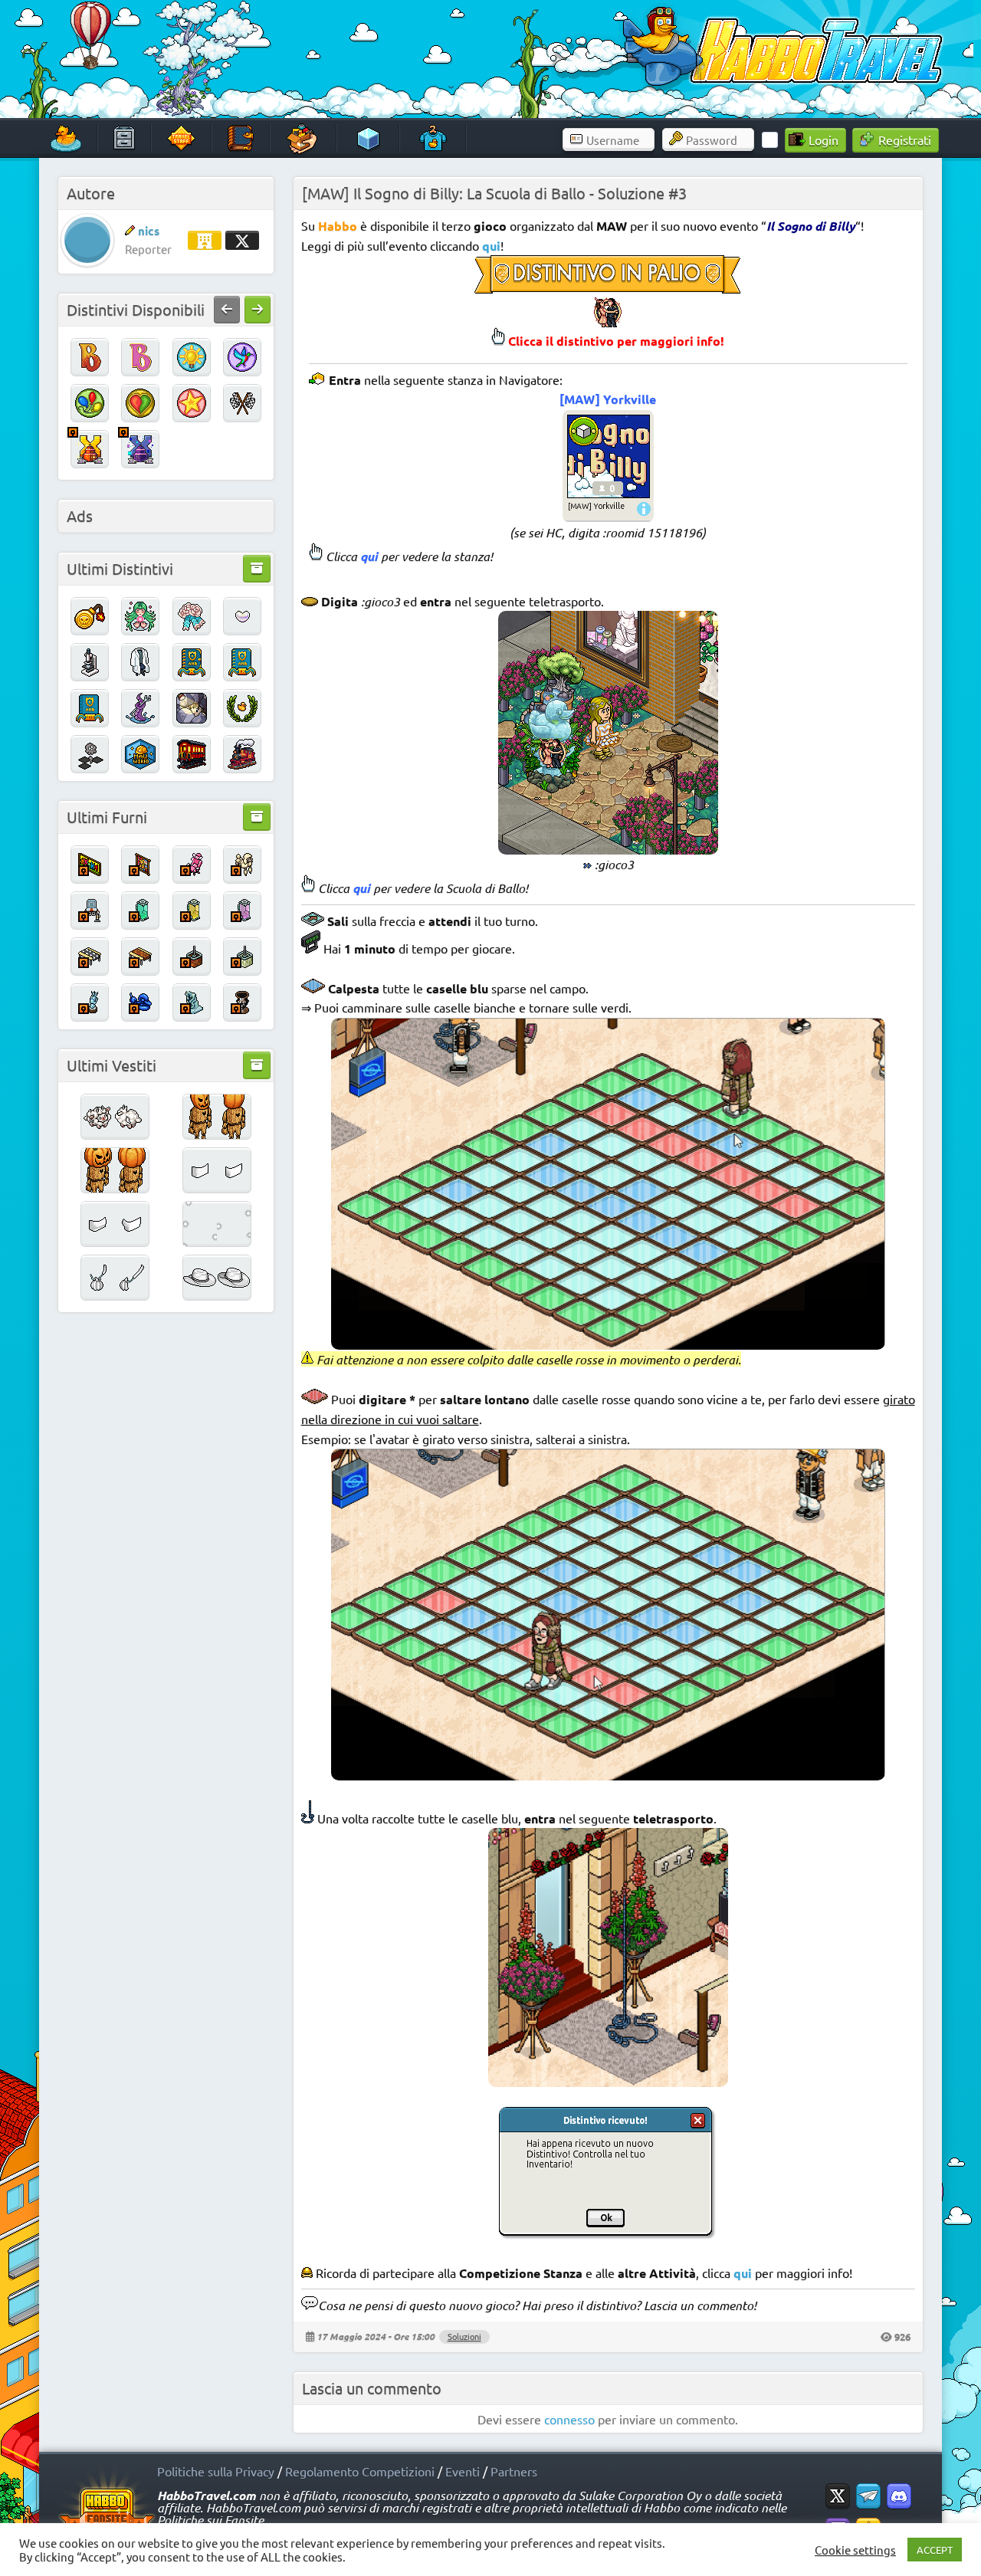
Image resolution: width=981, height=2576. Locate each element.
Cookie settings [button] (855, 2550)
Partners (514, 2471)
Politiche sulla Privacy (216, 2471)
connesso (569, 2419)
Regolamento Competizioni (360, 2471)
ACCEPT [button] (935, 2550)
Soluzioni (464, 2336)
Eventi (463, 2471)
